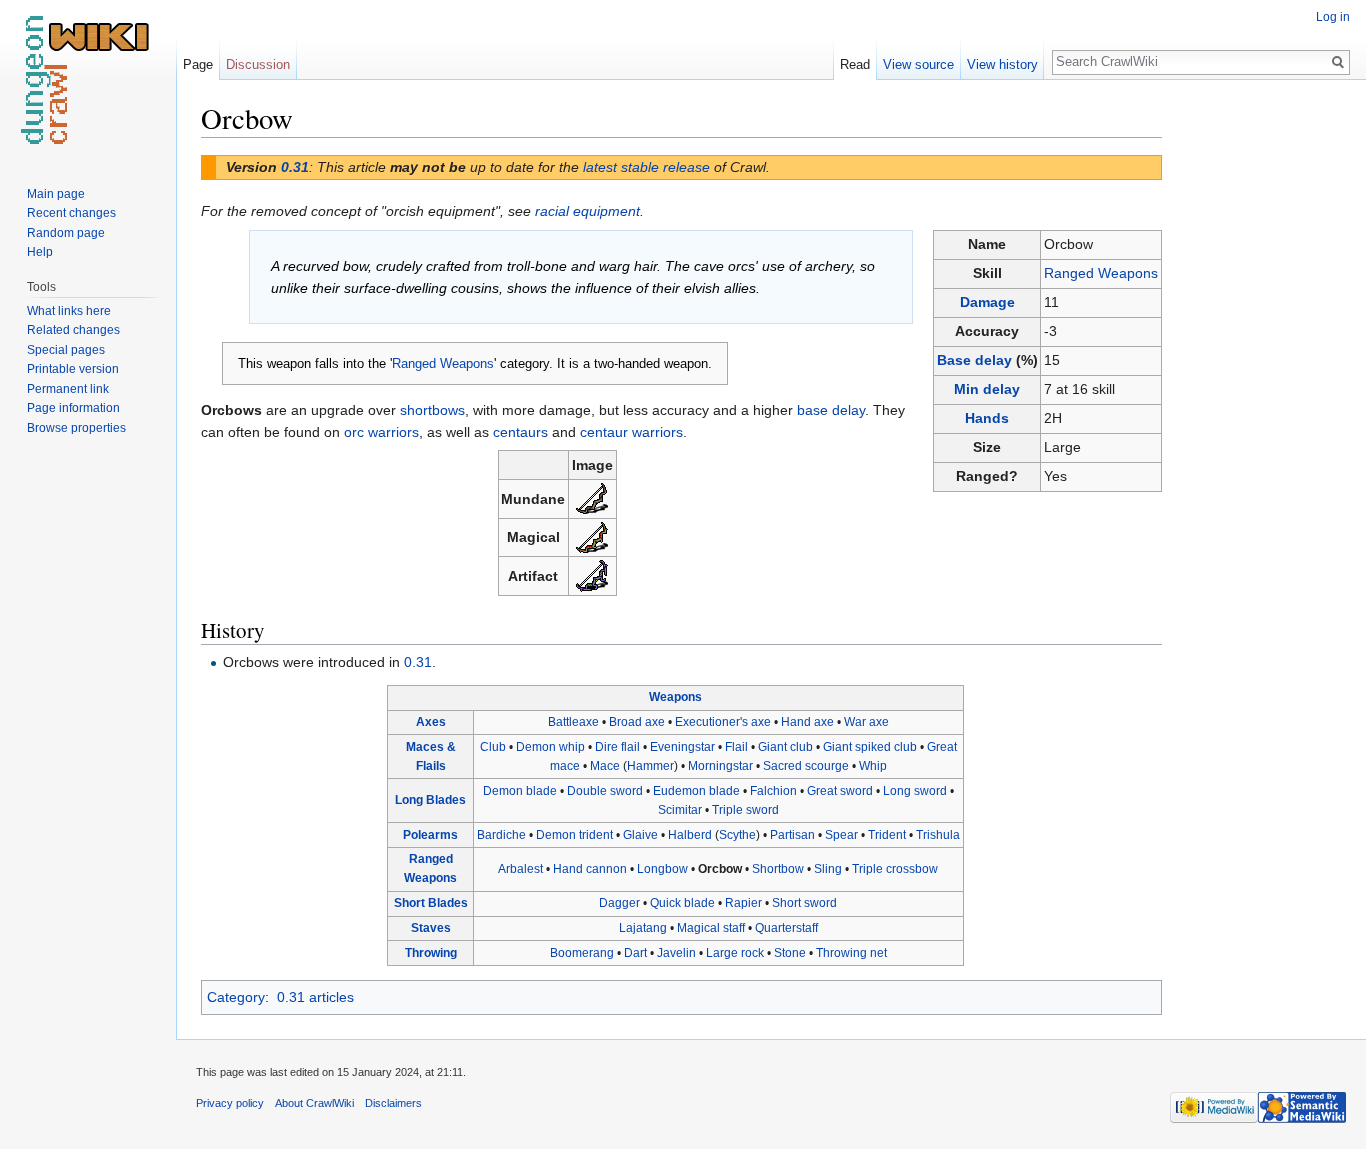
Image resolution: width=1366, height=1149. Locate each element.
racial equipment (587, 211)
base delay (831, 410)
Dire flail (617, 747)
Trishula (938, 835)
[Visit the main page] (88, 80)
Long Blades (430, 800)
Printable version (73, 369)
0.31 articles (315, 997)
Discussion (258, 64)
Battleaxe (573, 722)
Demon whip (550, 747)
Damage (987, 302)
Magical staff (711, 928)
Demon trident (574, 835)
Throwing (431, 953)
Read (855, 64)
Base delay (974, 360)
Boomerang (582, 953)
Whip (873, 766)
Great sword (840, 791)
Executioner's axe (723, 722)
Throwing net (851, 953)
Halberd (690, 835)
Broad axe (637, 722)
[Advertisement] (1262, 400)
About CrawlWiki (314, 1103)
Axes (431, 722)
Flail (736, 747)
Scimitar (680, 810)
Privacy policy (230, 1103)
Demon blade (520, 791)
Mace (605, 766)
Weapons (675, 697)
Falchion (773, 791)
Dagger (619, 903)
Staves (431, 928)
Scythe (737, 835)
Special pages (66, 350)
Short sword (804, 903)
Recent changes (71, 213)
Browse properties (76, 428)
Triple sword (745, 810)
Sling (828, 869)
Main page (56, 194)
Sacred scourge (806, 766)
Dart (635, 953)
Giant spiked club (870, 747)
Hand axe (807, 722)
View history (1002, 64)
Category (236, 997)
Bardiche (501, 835)
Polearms (430, 835)
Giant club (785, 747)
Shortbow (778, 869)
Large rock (735, 953)
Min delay (987, 389)
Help (40, 252)
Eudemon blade (696, 791)
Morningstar (720, 766)
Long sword (915, 791)
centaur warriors (631, 432)
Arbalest (520, 869)
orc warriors (381, 432)
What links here (69, 311)
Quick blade (682, 903)
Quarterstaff (786, 928)
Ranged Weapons (1101, 273)
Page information (73, 408)
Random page (66, 233)
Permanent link (68, 389)
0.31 (295, 167)
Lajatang (643, 928)
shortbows (432, 410)
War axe (866, 722)
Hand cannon (590, 869)
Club (493, 747)
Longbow (662, 869)
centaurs (520, 432)
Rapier (743, 903)
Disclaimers (393, 1103)
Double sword (605, 791)
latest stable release (646, 167)
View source (918, 64)
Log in (1333, 17)
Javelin (676, 953)
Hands (987, 418)
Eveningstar (682, 747)
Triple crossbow (895, 869)
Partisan (792, 835)
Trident (887, 835)
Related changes (73, 330)
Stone (790, 953)
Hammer (650, 766)
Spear (841, 835)
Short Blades (431, 903)
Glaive (640, 835)
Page (198, 64)
